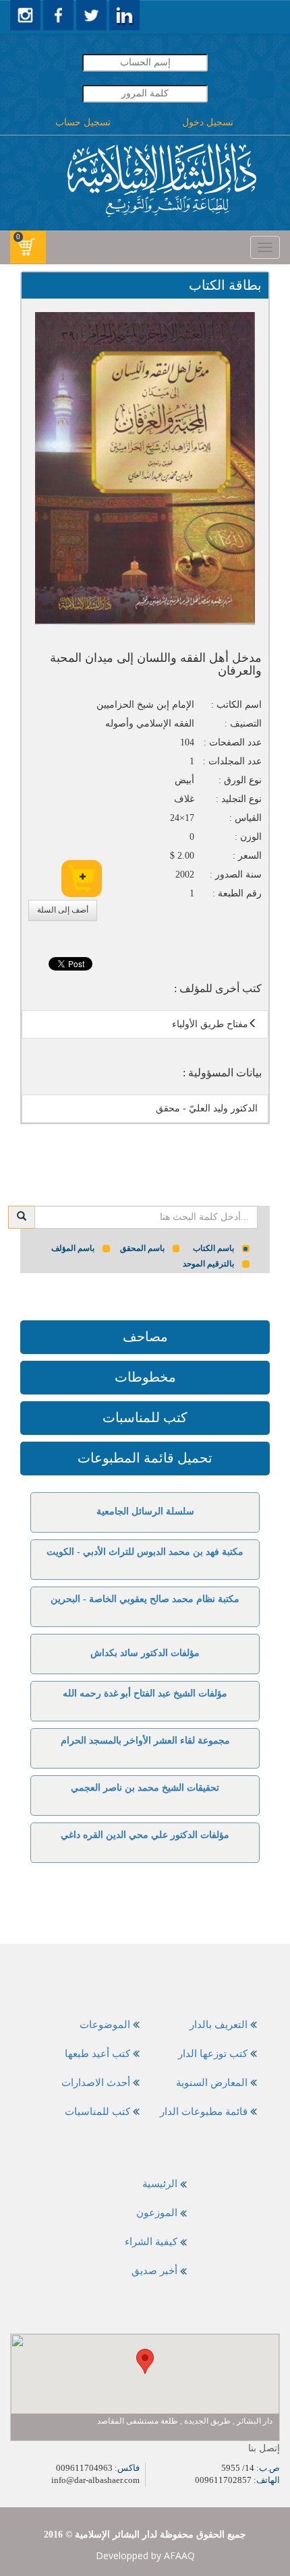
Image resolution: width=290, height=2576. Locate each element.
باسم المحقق (142, 1248)
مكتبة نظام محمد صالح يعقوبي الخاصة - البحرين (145, 1599)
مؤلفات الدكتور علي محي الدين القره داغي (145, 1835)
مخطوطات (145, 1377)
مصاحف (145, 1337)
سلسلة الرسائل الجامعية (145, 1511)
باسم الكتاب (213, 1248)
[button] (145, 2361)
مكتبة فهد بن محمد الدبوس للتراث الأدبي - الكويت (145, 1552)
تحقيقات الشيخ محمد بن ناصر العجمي (145, 1788)
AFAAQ (179, 2555)
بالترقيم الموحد (208, 1264)
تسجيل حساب (83, 122)
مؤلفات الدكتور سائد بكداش (145, 1653)
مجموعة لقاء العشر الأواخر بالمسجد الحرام (145, 1741)
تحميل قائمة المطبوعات (145, 1458)
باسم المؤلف (73, 1248)
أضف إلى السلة (63, 910)
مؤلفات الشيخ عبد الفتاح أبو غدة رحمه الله (145, 1693)
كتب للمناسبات (145, 1417)
